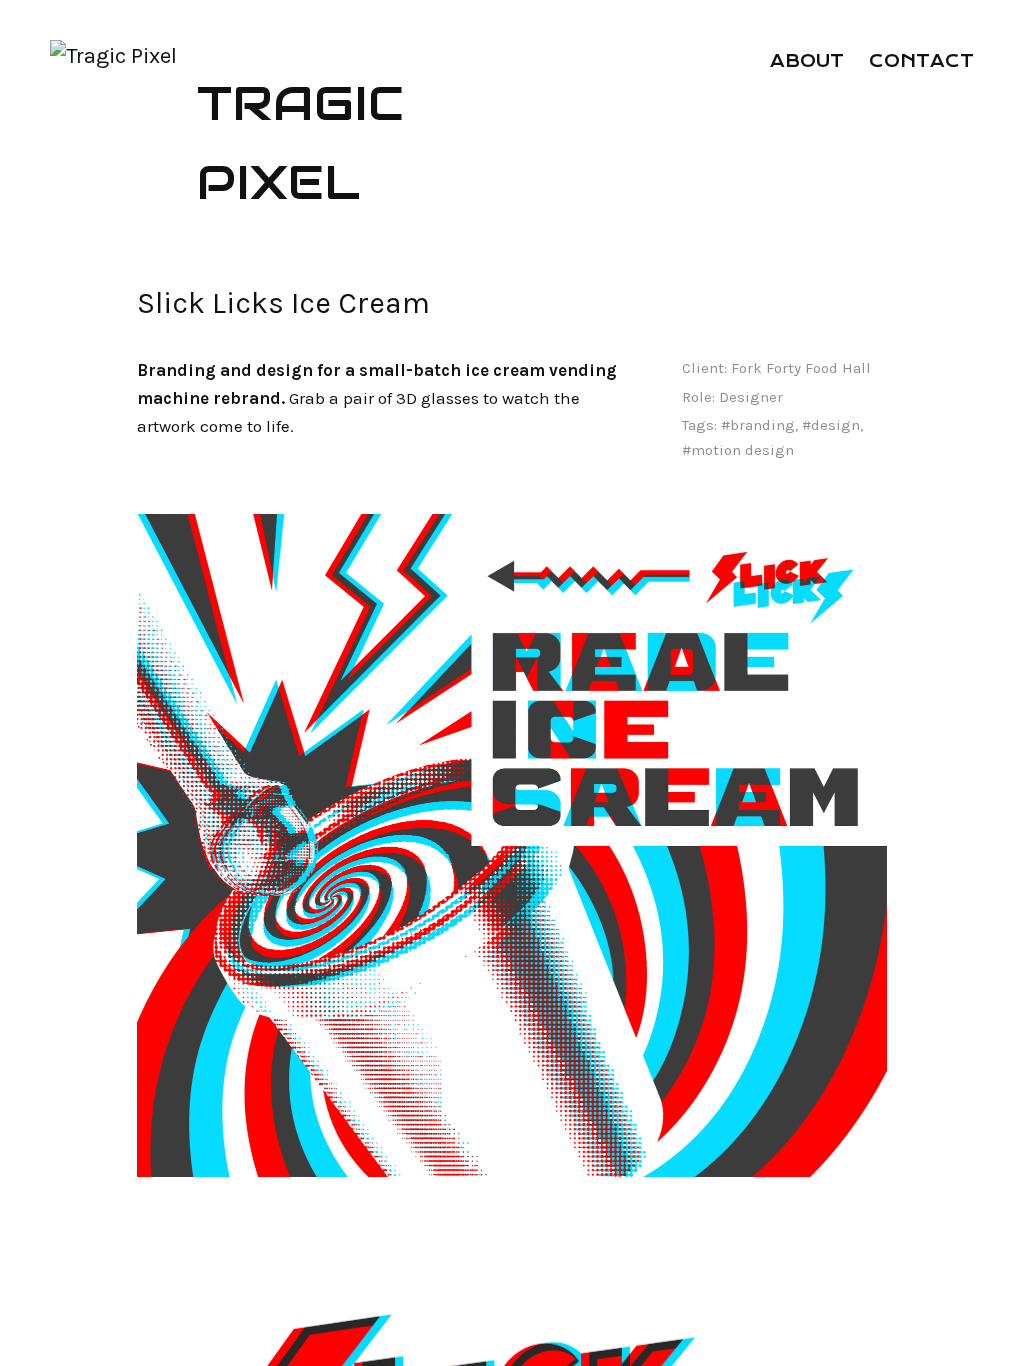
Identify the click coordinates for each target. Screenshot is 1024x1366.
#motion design (738, 450)
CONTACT (921, 61)
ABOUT (807, 61)
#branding (758, 425)
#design (831, 425)
